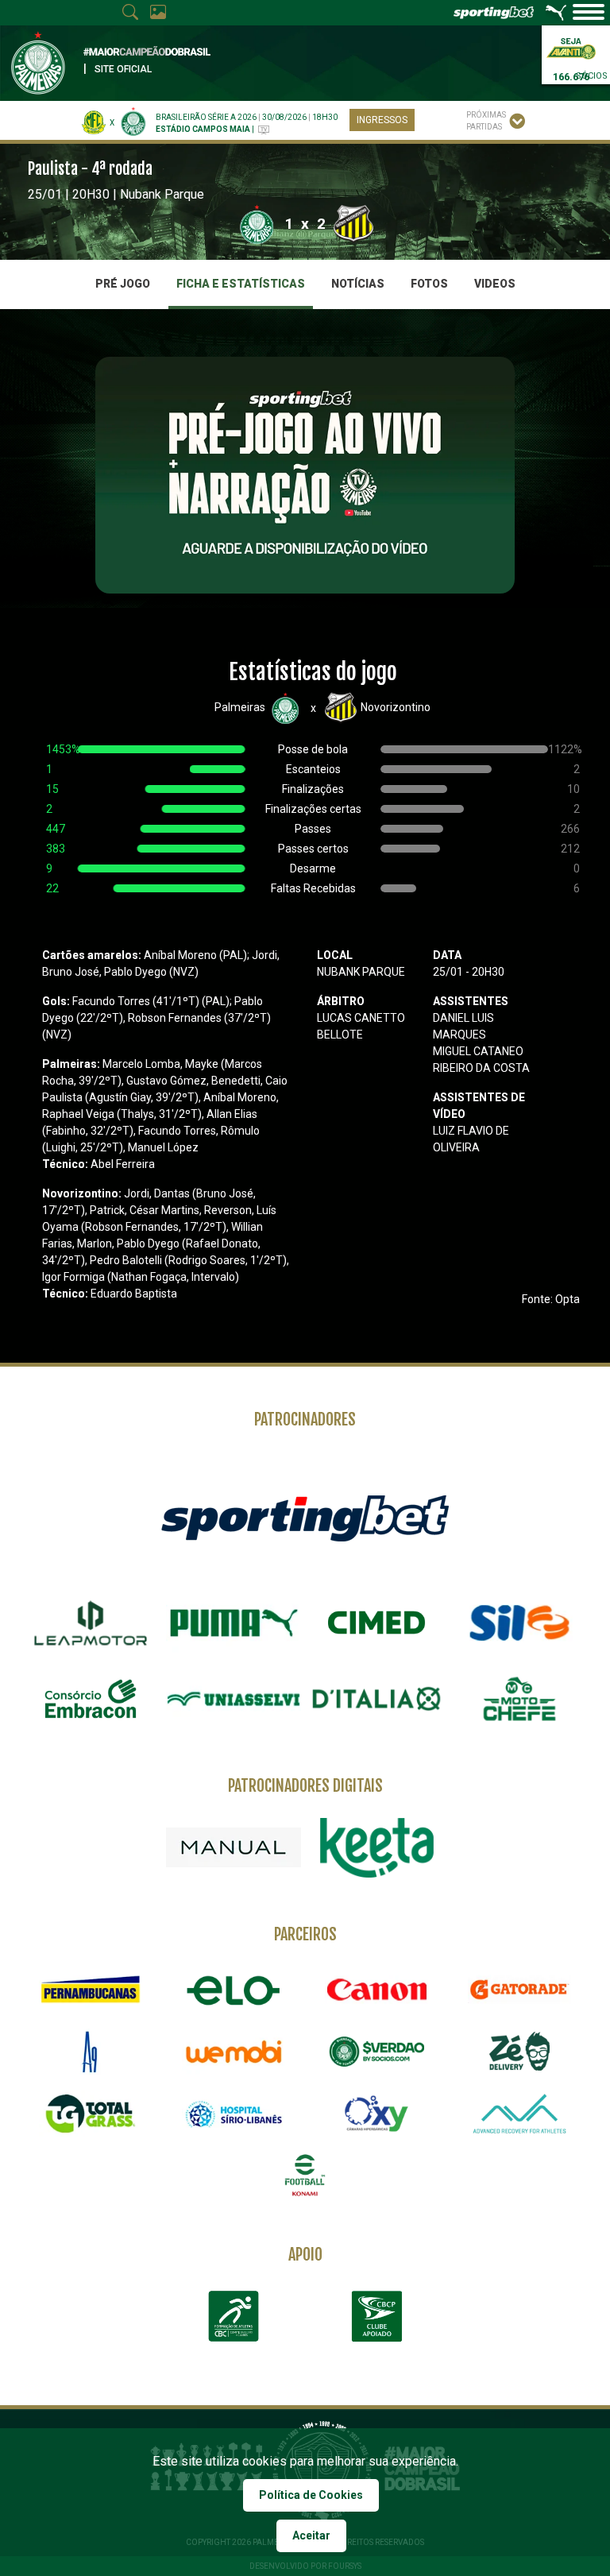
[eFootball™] (305, 2176)
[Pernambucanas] (91, 1990)
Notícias (358, 284)
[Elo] (234, 1990)
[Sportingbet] (305, 1517)
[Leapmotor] (91, 1623)
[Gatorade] (519, 1990)
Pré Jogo (123, 284)
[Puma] (234, 1623)
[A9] (91, 2052)
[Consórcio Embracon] (91, 1699)
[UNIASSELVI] (234, 1699)
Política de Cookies (311, 2495)
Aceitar (311, 2535)
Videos (495, 284)
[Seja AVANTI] (571, 47)
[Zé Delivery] (519, 2051)
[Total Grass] (91, 2114)
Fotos (429, 284)
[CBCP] (376, 2316)
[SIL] (519, 1623)
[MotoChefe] (519, 1699)
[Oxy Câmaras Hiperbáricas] (376, 2114)
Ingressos (382, 120)
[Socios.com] (376, 2052)
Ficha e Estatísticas (241, 284)
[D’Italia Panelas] (376, 1699)
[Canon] (376, 1990)
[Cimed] (376, 1623)
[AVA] (519, 2114)
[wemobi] (234, 2052)
